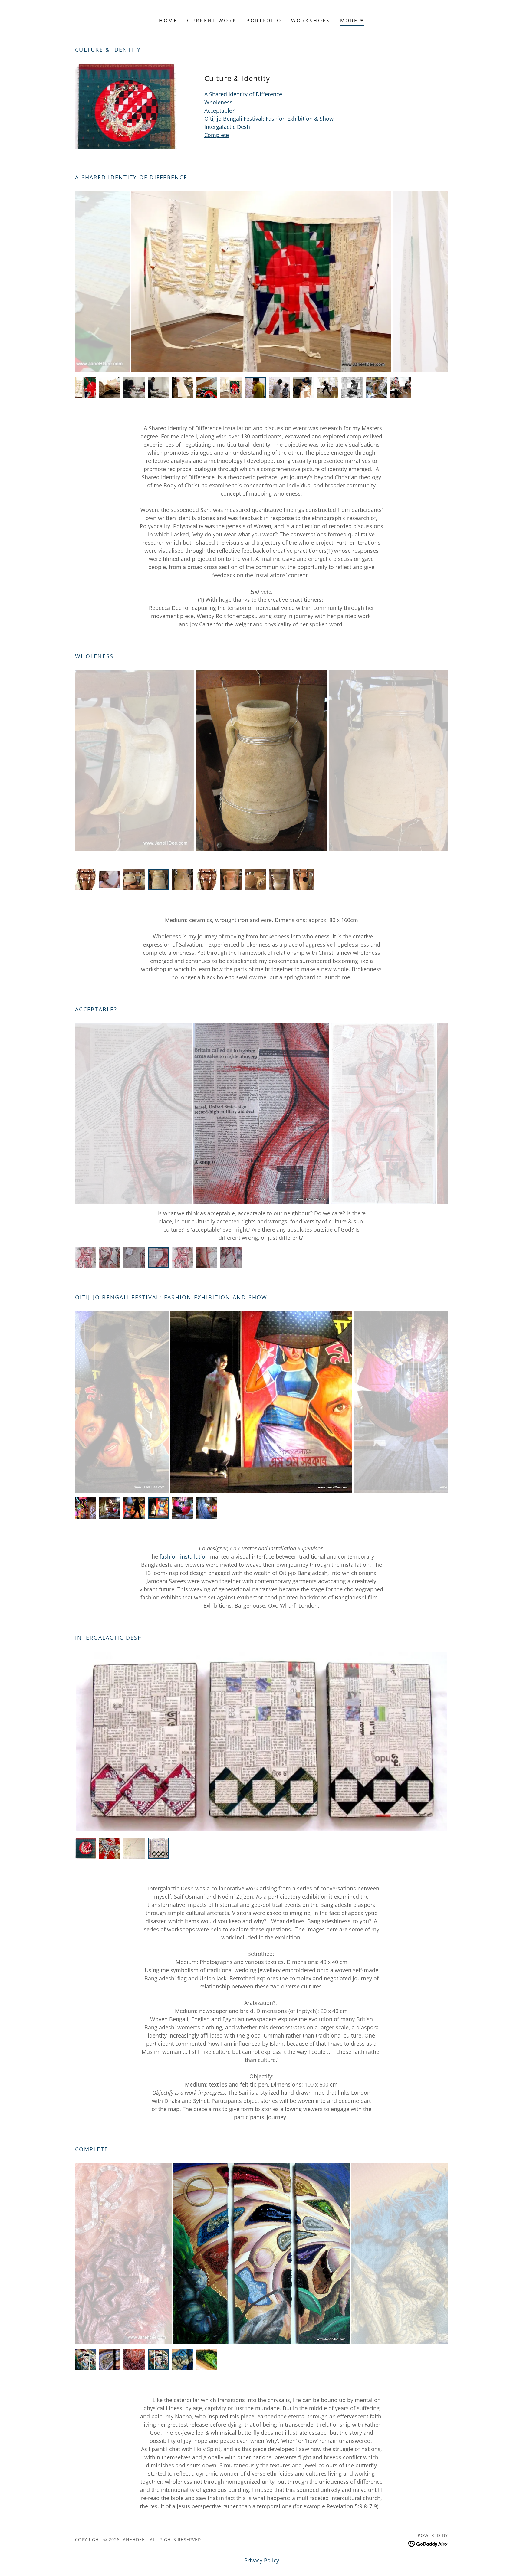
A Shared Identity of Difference (243, 94)
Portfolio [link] (264, 21)
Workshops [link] (311, 21)
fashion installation (184, 1556)
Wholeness (218, 102)
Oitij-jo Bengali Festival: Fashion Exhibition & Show (269, 119)
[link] (428, 2543)
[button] (352, 21)
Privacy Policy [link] (262, 2560)
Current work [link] (212, 21)
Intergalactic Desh (227, 127)
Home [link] (168, 21)
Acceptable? (219, 110)
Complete (217, 135)
